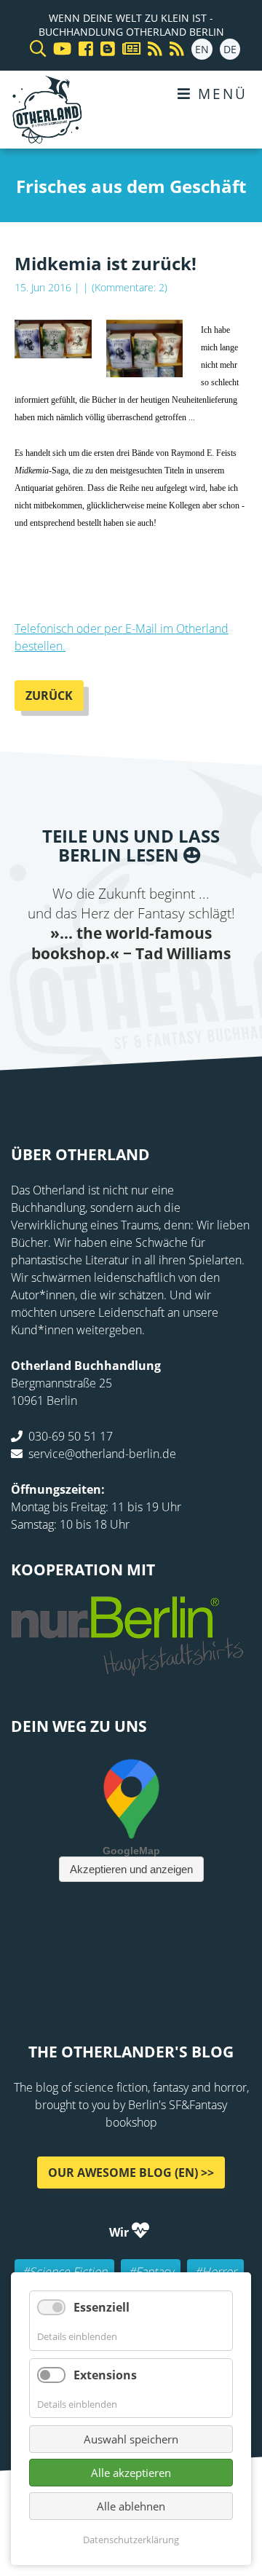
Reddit (131, 993)
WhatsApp (160, 993)
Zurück (49, 696)
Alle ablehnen (131, 2506)
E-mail (102, 993)
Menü (220, 94)
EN (202, 49)
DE (230, 49)
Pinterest (218, 993)
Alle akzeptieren (131, 2473)
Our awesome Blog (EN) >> (131, 2172)
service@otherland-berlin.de (102, 1454)
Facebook (44, 993)
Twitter (73, 993)
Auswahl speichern (131, 2439)
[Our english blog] (104, 49)
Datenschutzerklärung (131, 2540)
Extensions (105, 2375)
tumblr (189, 993)
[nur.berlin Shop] (127, 1668)
